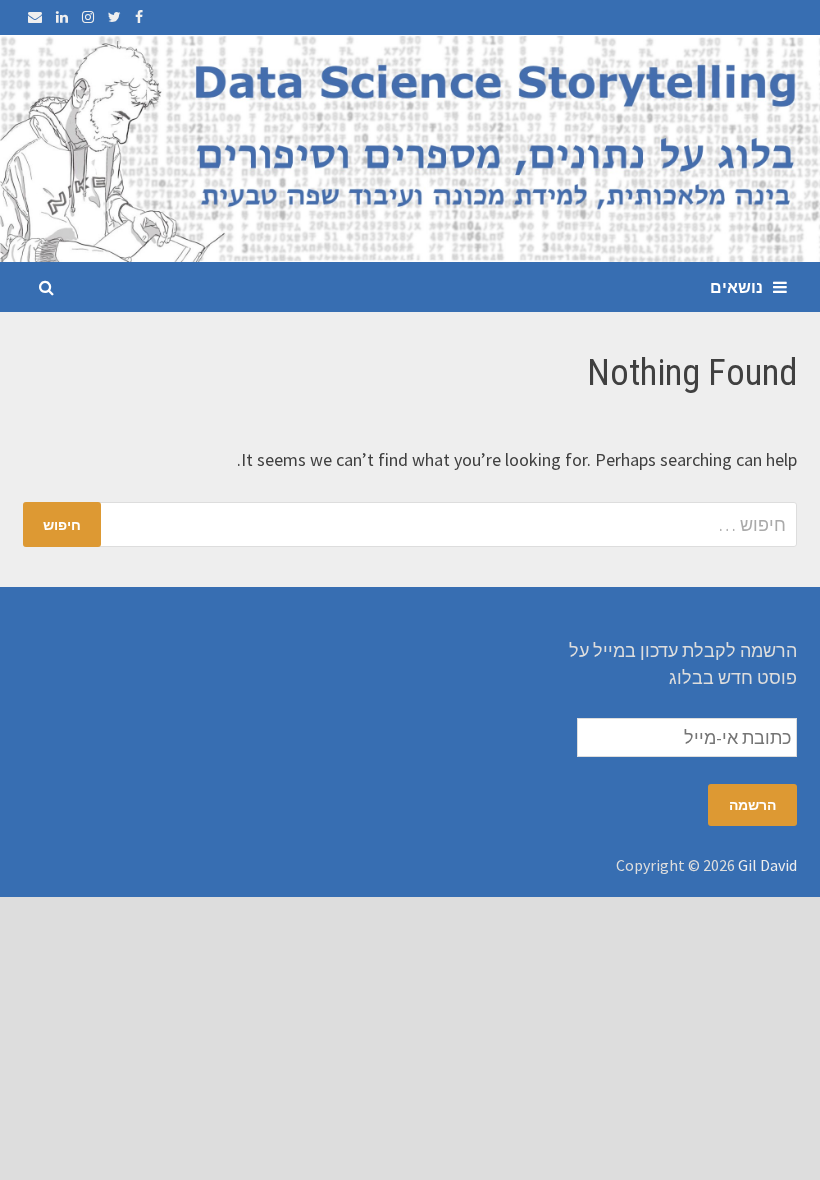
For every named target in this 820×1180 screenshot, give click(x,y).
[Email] (35, 15)
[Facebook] (137, 15)
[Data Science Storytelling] (410, 146)
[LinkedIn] (60, 15)
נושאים (736, 287)
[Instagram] (86, 15)
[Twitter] (112, 15)
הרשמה (752, 805)
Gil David (767, 865)
